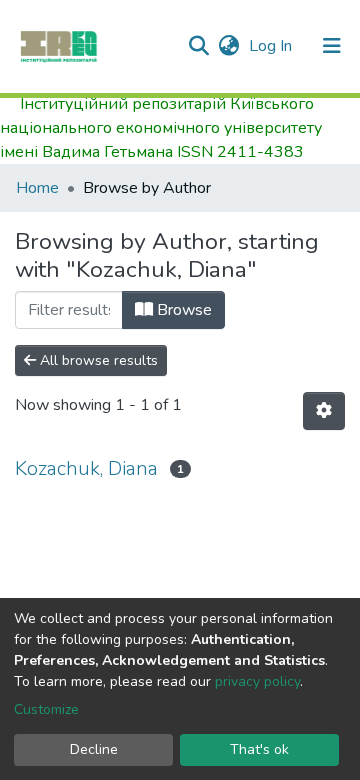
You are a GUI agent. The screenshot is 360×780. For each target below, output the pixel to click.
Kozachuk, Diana (86, 468)
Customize (46, 709)
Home (37, 188)
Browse (182, 310)
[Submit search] (198, 46)
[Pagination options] (324, 411)
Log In (272, 46)
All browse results (97, 360)
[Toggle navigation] (332, 46)
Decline (94, 749)
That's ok (259, 749)
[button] (228, 46)
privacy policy (257, 681)
